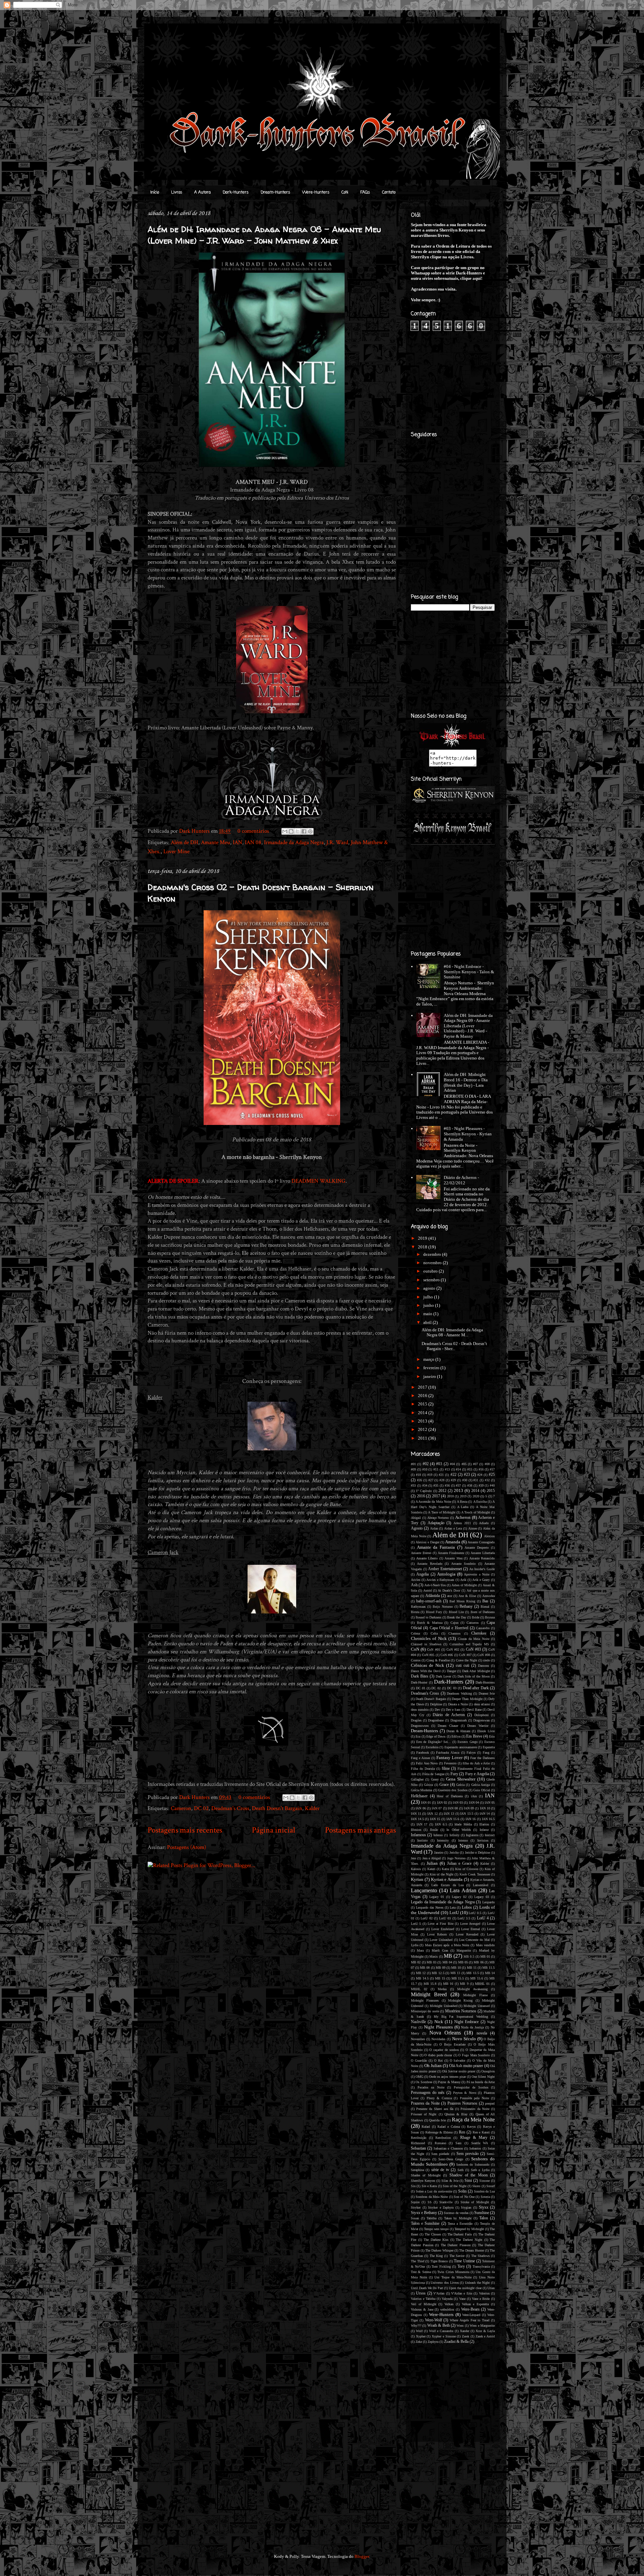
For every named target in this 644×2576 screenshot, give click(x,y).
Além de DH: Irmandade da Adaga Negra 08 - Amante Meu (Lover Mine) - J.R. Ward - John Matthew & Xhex (264, 235)
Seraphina (417, 2170)
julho (429, 1297)
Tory (461, 2266)
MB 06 (478, 1962)
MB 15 (440, 1978)
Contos (416, 1660)
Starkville (446, 2202)
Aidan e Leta (453, 1528)
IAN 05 (490, 1802)
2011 (423, 1438)
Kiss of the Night (442, 1874)
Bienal (485, 1607)
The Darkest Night (469, 2240)
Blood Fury (434, 1612)
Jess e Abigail (432, 1858)
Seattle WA (480, 2143)
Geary (435, 1779)
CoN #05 (428, 1655)
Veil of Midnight (424, 2304)
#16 (481, 1469)
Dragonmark (459, 1720)
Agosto (417, 1528)
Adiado (484, 1523)
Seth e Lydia (480, 2170)
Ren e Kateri (481, 2132)
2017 (423, 1387)
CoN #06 (447, 1655)
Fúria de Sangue (433, 1774)
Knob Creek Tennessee (475, 1874)
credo (487, 1660)
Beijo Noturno (443, 1607)
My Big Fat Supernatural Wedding (461, 2017)
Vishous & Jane (422, 2309)
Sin (413, 2186)
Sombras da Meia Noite (432, 2197)
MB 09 (441, 1968)
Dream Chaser (448, 1726)
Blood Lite (456, 1612)
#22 (453, 1475)
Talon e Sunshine (425, 2224)
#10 (425, 1469)
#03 (439, 1464)
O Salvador (458, 2060)
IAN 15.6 (453, 1819)
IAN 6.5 (441, 1824)
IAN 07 (437, 1808)
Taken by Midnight (458, 2218)
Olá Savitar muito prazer (459, 2071)
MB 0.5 (469, 1956)
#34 (425, 1485)
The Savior (457, 2256)
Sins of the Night (455, 2186)
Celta (434, 1633)
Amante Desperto (477, 1548)
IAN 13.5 (467, 1814)
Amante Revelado (430, 1564)
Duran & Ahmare (459, 1731)
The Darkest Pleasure (456, 2245)
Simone (485, 2181)
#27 (431, 1480)
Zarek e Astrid (485, 2336)
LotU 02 (426, 1918)
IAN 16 (471, 1819)
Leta (453, 1908)
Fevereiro (450, 1763)
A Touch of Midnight (476, 1512)
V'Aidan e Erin (462, 2293)
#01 (413, 1464)
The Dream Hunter (472, 2250)
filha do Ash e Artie (476, 1763)
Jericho (454, 1852)
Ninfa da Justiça (472, 2027)
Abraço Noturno (438, 1518)
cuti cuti (463, 1666)
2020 (476, 1496)
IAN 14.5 (417, 1819)
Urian (491, 2288)
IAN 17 (422, 1824)
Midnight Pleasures (425, 2000)
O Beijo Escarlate (452, 2044)
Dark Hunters (195, 831)
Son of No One (464, 2197)
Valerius (484, 2293)
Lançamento (424, 1890)
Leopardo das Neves (430, 1908)
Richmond (418, 2143)
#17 (492, 1469)
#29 (453, 1480)
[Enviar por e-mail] (285, 831)
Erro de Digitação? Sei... (434, 1742)
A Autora (202, 193)
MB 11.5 (489, 1968)
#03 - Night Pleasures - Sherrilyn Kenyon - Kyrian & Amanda (468, 1134)
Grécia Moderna (421, 1790)
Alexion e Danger (427, 1542)
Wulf (419, 2331)
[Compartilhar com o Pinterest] (310, 831)
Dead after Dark (476, 1688)
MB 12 (421, 1973)
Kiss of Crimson (467, 1869)
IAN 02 (442, 1802)
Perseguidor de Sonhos (471, 2087)
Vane (462, 2299)
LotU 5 (416, 1924)
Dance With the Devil (426, 1671)
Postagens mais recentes (185, 1830)
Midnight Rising (460, 2000)
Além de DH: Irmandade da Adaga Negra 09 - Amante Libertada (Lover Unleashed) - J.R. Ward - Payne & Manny (468, 1026)
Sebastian (418, 2148)
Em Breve (474, 1736)
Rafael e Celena (449, 2127)
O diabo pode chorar (438, 2055)
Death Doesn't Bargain (277, 1808)
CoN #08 (484, 1655)
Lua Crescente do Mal (474, 1940)
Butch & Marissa (430, 1623)
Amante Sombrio (463, 1564)
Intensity (443, 1840)
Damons (484, 1666)
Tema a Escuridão (460, 2224)
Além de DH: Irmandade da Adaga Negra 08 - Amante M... (452, 1332)
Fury (454, 1774)
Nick (439, 2022)
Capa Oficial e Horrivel (449, 1628)
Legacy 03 (482, 1897)
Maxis (434, 1956)
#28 (442, 1480)
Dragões (416, 1720)
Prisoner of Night (424, 2114)
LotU (454, 1913)
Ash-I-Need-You (435, 1585)
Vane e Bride (481, 2299)
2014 (423, 1413)
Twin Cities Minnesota (453, 2272)
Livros (177, 193)
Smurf (491, 2186)
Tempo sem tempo (436, 2229)
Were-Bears (470, 2309)
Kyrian (417, 1879)
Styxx (484, 2207)
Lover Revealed (467, 1934)
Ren (462, 2132)
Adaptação (436, 1523)
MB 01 (485, 1956)
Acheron (463, 1517)
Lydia (415, 1945)
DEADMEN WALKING (318, 1181)
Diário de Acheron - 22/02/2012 (461, 1180)
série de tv (440, 2170)
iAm (474, 1796)
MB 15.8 (430, 1984)
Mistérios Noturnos (461, 2011)
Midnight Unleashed (444, 2006)
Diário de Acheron (449, 1715)
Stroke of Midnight (475, 2202)
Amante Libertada (483, 1553)
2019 (423, 1238)
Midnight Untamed (477, 2006)
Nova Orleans (445, 2033)
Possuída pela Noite (474, 2098)
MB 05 (463, 1962)
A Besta (462, 1502)
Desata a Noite (458, 1704)
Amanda (453, 1542)
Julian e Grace (459, 1864)
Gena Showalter (461, 1779)
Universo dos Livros (445, 2283)
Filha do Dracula (423, 1769)
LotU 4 (483, 1918)
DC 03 (452, 1688)
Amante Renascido (482, 1558)
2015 (423, 1404)
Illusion (416, 1830)
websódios (447, 2309)
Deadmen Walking (459, 1693)
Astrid (427, 1590)
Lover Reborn (437, 1934)
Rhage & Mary (474, 2138)
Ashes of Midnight (464, 1585)
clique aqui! (471, 278)
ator (450, 1596)
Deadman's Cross (230, 1808)
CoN (345, 193)
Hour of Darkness (450, 1796)
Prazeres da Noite (425, 2103)
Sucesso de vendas (456, 2213)
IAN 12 (433, 1814)
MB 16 (448, 1984)
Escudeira (432, 1747)
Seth (461, 2170)
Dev (437, 1710)
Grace (444, 1785)
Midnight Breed (429, 1994)
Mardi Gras (440, 1950)
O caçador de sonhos (444, 2050)
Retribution (443, 2138)
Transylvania (481, 2266)
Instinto (422, 1840)
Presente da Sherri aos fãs (435, 2109)
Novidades (438, 2039)
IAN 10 (485, 1808)
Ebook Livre (486, 1731)
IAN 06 (421, 1808)
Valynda (447, 2299)
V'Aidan (439, 2293)
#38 (470, 1485)
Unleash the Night (477, 2283)
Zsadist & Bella (456, 2342)
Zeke (419, 2342)
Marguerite (464, 1950)
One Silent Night (483, 2077)
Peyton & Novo (465, 2093)
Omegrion (488, 2071)
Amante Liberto (427, 1558)
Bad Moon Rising (462, 1601)
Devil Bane (474, 1710)
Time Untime (464, 2261)
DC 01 (421, 1688)
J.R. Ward (337, 842)
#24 (480, 1475)
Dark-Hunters (236, 193)
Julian (432, 1863)
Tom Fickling (441, 2266)
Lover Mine (176, 852)
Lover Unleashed (441, 1940)
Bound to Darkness (428, 1617)
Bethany (466, 1607)
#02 (426, 1464)
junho (429, 1305)
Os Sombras (424, 2082)
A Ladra (463, 1507)
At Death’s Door (449, 1590)
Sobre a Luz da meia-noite (434, 2191)
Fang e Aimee (420, 1758)
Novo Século (464, 2039)
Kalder (312, 1808)
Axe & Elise (467, 1596)
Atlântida (433, 1596)
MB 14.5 (422, 1978)
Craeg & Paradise (438, 1660)
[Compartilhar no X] (298, 831)
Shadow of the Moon (469, 2175)
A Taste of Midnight (442, 1512)
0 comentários (253, 831)
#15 (470, 1469)
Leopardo (489, 1902)
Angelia (422, 1574)
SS (430, 2202)
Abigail (416, 1518)
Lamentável (481, 1885)
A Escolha (480, 1502)
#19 (430, 1475)
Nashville (418, 2022)
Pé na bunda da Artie (481, 2082)
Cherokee (479, 1633)
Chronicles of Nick (429, 1638)
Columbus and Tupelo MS (469, 1644)
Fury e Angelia (477, 1774)
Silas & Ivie (450, 2181)
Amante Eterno (421, 1553)
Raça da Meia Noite (473, 2120)
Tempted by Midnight (469, 2229)
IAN (237, 842)
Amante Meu (216, 842)
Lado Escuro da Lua (447, 1885)
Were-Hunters (316, 193)
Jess (414, 1858)
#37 (458, 1485)
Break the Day (457, 1617)
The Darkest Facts (460, 2234)
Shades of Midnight (426, 2175)
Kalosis (416, 1869)
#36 (447, 1485)
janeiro (430, 1376)
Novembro (418, 2039)
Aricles (416, 1580)
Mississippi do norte (425, 2011)
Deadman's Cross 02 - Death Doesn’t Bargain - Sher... (454, 1346)
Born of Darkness (483, 1612)
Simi (468, 2181)
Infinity (454, 1835)
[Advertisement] (310, 1922)
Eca (418, 1736)
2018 (423, 1247)
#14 (458, 1469)
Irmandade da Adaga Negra (294, 842)
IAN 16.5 (489, 1819)
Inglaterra (472, 1835)
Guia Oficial (481, 1790)
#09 (413, 1469)
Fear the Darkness (482, 1758)
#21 (441, 1475)
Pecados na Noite (431, 2087)
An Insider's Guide (482, 1569)
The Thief (418, 2261)
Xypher (421, 2336)
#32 (487, 1480)
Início (155, 193)
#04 (452, 1464)
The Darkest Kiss (436, 2240)
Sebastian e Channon (448, 2148)
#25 (492, 1475)
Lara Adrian (463, 1890)
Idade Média (463, 1824)
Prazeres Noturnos (462, 2103)
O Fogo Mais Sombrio (474, 2055)
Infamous (418, 1835)
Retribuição (419, 2138)
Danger (451, 1671)
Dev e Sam (453, 1710)
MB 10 (456, 1968)
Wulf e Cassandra (441, 2331)
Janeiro (439, 1852)
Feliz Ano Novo (427, 1763)
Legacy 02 (459, 1897)
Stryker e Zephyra (441, 2207)
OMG (419, 2077)
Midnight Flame (475, 1995)
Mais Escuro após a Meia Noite (447, 1945)
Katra (445, 1869)
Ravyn (471, 2127)
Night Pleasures (438, 2027)
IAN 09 (469, 1808)
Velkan (449, 2304)
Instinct (490, 1835)
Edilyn (456, 1736)
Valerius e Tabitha (423, 2299)
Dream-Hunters (275, 193)
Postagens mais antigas (360, 1830)
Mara (420, 1950)
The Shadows (480, 2256)
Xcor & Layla (485, 2331)
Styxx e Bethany (424, 2213)
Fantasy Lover (449, 1758)
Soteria (485, 2197)
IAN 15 (435, 1819)
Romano (440, 2143)
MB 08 (425, 1968)
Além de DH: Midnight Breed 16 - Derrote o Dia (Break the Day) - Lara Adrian (466, 1082)
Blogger (362, 2556)
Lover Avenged (470, 1924)
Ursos (421, 2293)
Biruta (415, 1612)
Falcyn (471, 1753)
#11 (436, 1469)
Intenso (463, 1840)
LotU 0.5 (475, 1913)
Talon (484, 2218)
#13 (447, 1469)
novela (482, 2033)
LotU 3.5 (464, 1918)
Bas (485, 1601)
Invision (483, 1840)
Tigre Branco (439, 2261)
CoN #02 (453, 1650)
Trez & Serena (421, 2272)
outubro (431, 1271)
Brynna (490, 1617)
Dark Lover (443, 1676)
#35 (436, 1485)
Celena (415, 1633)
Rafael (426, 2127)
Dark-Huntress (485, 1682)
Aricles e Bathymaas (440, 1580)
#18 (418, 1475)
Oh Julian (433, 2066)
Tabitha (432, 2218)
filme (446, 1769)
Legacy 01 (437, 1897)
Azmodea (489, 1596)
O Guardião (419, 2060)
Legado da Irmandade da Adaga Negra (443, 1902)
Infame (484, 1830)
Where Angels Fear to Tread (470, 2320)
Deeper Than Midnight (467, 1699)
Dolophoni (481, 1715)
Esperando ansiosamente (461, 1747)
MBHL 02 (419, 1989)
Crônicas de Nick (427, 1665)
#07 (475, 1464)
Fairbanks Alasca (448, 1753)
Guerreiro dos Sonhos (453, 1790)
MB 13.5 (473, 1973)
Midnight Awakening (472, 1989)
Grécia (460, 1785)
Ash (414, 1585)
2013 (423, 1421)
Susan (415, 2218)
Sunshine (482, 2213)
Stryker (416, 2207)
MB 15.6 (477, 1978)
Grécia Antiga (480, 1785)
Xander (465, 2331)
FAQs (365, 193)
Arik (463, 1580)
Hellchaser (419, 1796)
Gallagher (417, 1779)
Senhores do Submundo (473, 2165)
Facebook (423, 1753)
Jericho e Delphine (477, 1852)
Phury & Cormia (439, 2098)
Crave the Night (467, 1660)
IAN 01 (426, 1802)
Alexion (489, 1536)
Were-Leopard (471, 2315)
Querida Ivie (437, 2120)
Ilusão (434, 1830)
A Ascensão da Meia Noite (433, 1502)
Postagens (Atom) (186, 1847)
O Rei (438, 2060)
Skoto (476, 2186)
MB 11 (472, 1968)
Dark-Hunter (419, 1682)
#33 (413, 1485)
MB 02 (416, 1962)
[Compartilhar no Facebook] (304, 831)
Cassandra (483, 1628)
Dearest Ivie (487, 1693)
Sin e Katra (429, 2186)
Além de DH (184, 842)
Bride (476, 1617)
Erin (492, 1736)
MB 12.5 (438, 1973)
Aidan (434, 1528)
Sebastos (475, 2148)
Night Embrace (466, 2022)
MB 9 (464, 1984)
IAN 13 (449, 1814)
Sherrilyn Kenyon (423, 2181)
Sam (459, 2143)
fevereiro (432, 1368)
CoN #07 (465, 1655)
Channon (454, 1633)
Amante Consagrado (481, 1542)
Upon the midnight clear (465, 2288)
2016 (423, 1396)
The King (436, 2256)
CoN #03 (473, 1650)
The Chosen (433, 2234)
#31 (476, 1480)
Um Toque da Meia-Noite (453, 2277)
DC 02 (201, 1808)
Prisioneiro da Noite (475, 2109)
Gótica (428, 1785)
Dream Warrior (478, 1726)
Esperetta (489, 1747)
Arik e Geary (481, 1580)
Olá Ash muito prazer (466, 2066)
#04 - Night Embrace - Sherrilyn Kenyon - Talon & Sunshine (469, 972)
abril (428, 1322)
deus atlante (482, 1704)
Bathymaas (418, 1607)
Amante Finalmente (451, 1553)
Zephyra (433, 2342)
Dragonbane (436, 1720)
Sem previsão (468, 2154)
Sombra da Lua (484, 2191)
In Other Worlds (459, 1830)
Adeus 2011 (462, 1523)
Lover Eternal (471, 1929)
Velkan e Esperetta (475, 2304)
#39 (481, 1485)
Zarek (466, 2336)
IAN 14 (485, 1814)
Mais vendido (485, 1945)
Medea (442, 1989)
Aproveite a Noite (477, 1574)
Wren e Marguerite (482, 2326)
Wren (460, 2326)
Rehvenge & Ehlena (439, 2132)
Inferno (438, 1835)
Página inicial (274, 1830)
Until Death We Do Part (427, 2288)
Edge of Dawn (436, 1736)
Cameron (181, 1808)
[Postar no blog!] (291, 831)
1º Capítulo (424, 1491)
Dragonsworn (420, 1726)
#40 (492, 1485)
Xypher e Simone (444, 2336)
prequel (490, 2103)
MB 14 (490, 1973)
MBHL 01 (482, 1984)
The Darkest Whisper (439, 2250)
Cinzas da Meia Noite (474, 1639)
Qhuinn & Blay (456, 2114)
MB (448, 1956)
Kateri (431, 1869)
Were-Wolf (434, 2320)
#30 (465, 1480)
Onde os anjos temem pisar (447, 2077)
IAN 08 (253, 842)
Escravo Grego (468, 1742)
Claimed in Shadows (426, 1644)
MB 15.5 (458, 1978)
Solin (462, 2191)
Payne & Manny (449, 2082)
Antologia (446, 1574)
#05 (464, 1464)
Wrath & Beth (439, 2326)
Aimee (473, 1528)
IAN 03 (458, 1802)
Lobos (467, 1908)
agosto (430, 1288)
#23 (467, 1475)
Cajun (454, 1623)
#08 (487, 1464)
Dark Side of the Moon (474, 1676)
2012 (423, 1429)
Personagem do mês (428, 2093)
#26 (419, 1480)
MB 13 (455, 1973)
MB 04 (447, 1962)
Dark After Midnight (476, 1671)
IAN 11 (416, 1814)
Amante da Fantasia (436, 1547)
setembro (432, 1280)
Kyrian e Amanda (447, 1879)
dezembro (433, 1254)
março (429, 1359)
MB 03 (432, 1962)
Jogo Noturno (456, 1858)
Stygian (466, 2207)
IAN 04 (474, 1802)
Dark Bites (420, 1676)
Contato (389, 193)
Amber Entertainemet (445, 1569)
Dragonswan (481, 1720)
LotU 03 (445, 1918)
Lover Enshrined (443, 1929)
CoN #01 (433, 1650)
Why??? (416, 2326)
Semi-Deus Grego (451, 2159)
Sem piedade (440, 2154)
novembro (433, 1263)
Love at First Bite (440, 1924)
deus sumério (420, 1710)
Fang (486, 1753)
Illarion (484, 1824)
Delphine (436, 1704)
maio (428, 1314)
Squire (415, 2202)
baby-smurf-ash (429, 1601)
